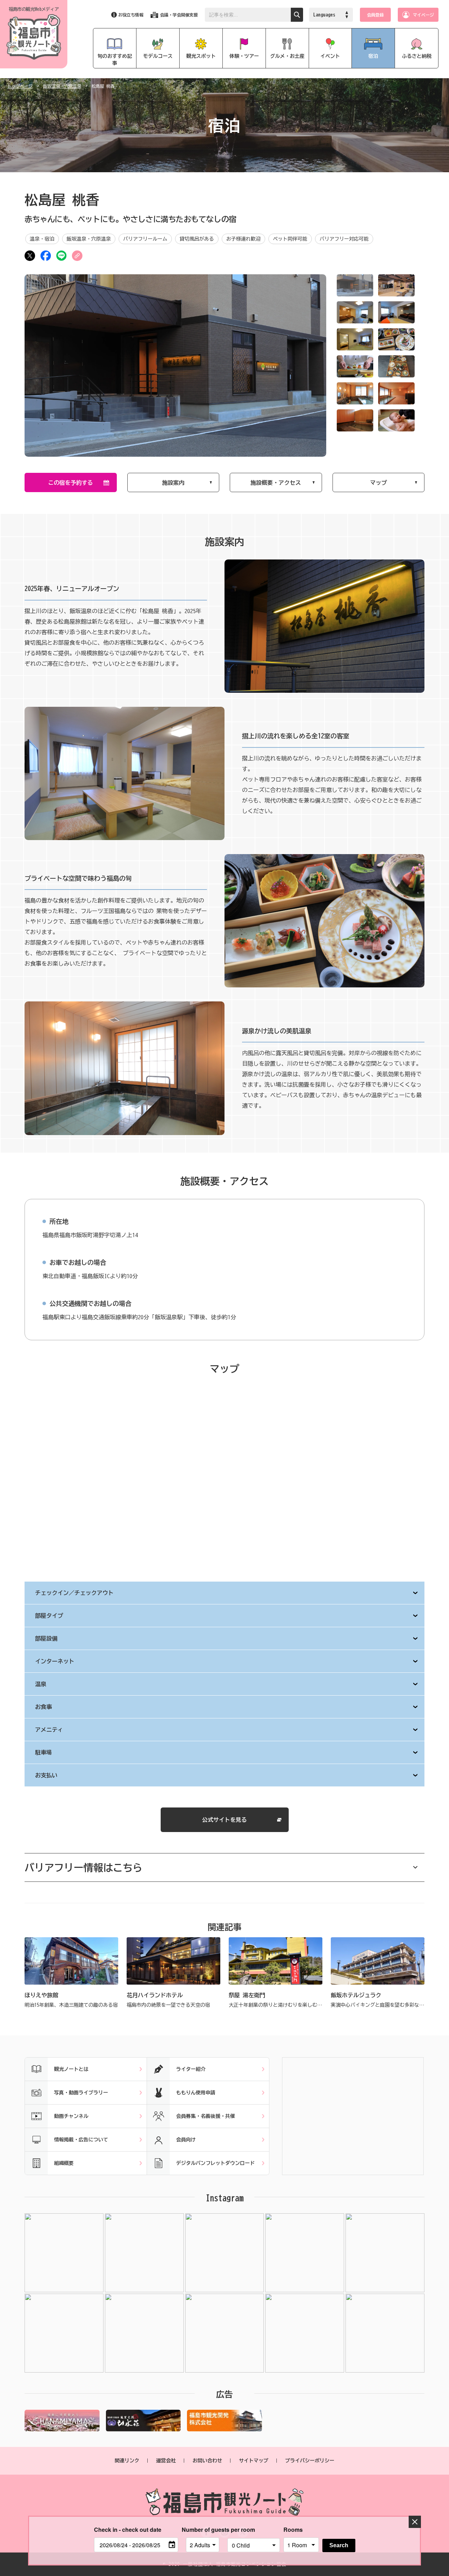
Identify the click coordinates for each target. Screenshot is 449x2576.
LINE (61, 256)
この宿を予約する (71, 483)
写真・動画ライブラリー (81, 2093)
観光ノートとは (71, 2069)
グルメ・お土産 (287, 56)
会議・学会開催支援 (179, 15)
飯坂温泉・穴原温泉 (62, 86)
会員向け (186, 2140)
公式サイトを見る (224, 1820)
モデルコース (158, 56)
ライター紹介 (191, 2069)
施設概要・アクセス (276, 483)
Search (339, 2545)
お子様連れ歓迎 (243, 239)
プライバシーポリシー (310, 2461)
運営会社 (166, 2461)
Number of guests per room (203, 2530)
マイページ (423, 15)
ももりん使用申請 (196, 2093)
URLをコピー (77, 256)
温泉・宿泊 (42, 239)
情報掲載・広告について (81, 2140)
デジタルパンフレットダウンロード (215, 2163)
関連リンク (127, 2461)
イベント (330, 56)
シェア (46, 256)
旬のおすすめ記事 (115, 60)
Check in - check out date (128, 2530)
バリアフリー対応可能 (344, 239)
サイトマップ (254, 2461)
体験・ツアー (244, 56)
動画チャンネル (71, 2116)
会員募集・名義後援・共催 (206, 2116)
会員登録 (375, 15)
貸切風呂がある (197, 239)
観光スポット (201, 56)
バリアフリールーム (145, 239)
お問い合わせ (207, 2461)
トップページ (20, 86)
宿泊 (373, 56)
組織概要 (64, 2163)
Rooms (293, 2530)
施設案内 (173, 483)
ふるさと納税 (417, 56)
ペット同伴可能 (290, 239)
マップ (378, 483)
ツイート (30, 256)
